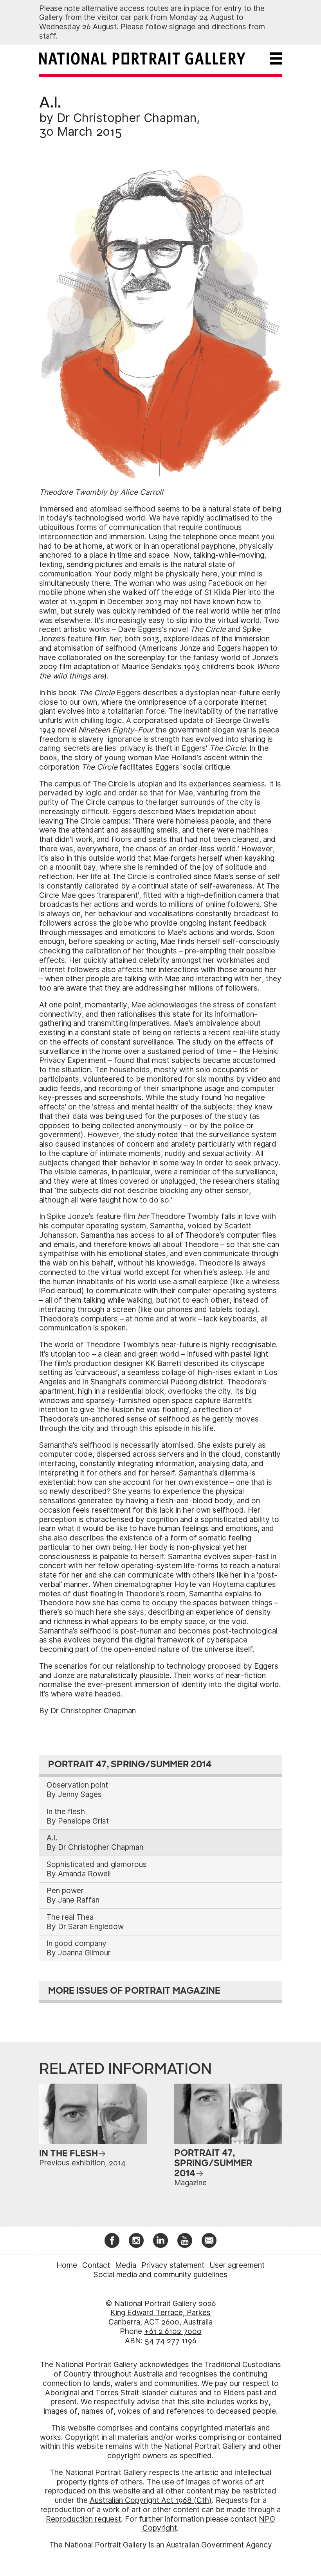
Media (126, 2265)
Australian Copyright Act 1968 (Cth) (151, 2500)
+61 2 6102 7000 (173, 2331)
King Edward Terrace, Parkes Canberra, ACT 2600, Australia (160, 2317)
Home (67, 2265)
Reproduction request (83, 2519)
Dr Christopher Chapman (127, 118)
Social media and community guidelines (160, 2275)
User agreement (237, 2265)
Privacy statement (173, 2265)
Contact (96, 2265)
